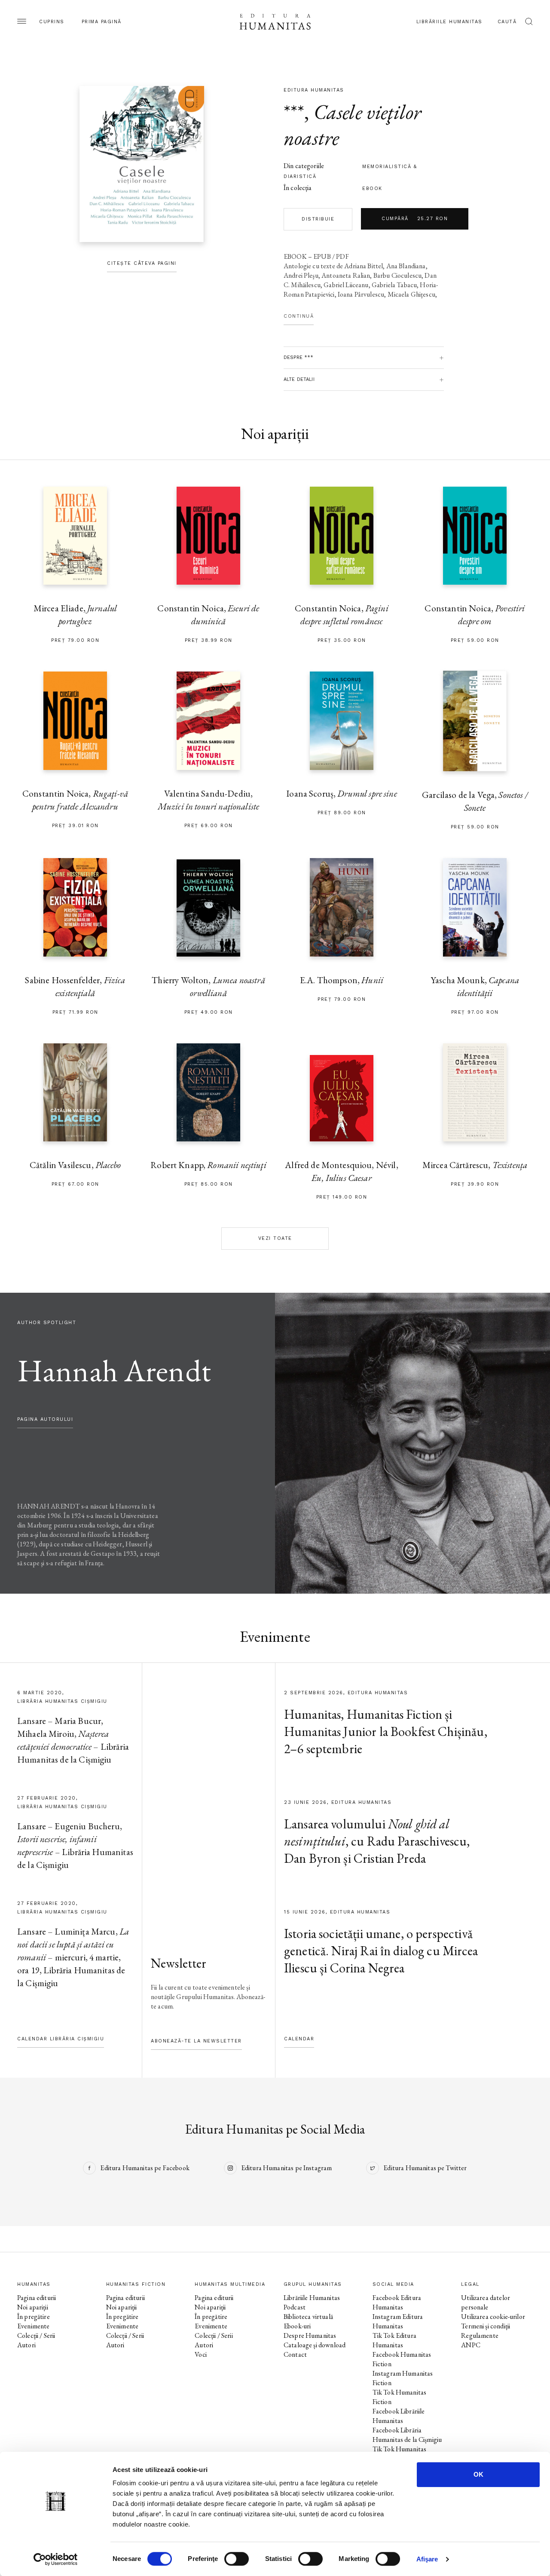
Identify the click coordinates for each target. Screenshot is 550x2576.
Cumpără (415, 219)
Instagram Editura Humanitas (398, 2321)
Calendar (299, 2039)
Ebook (372, 189)
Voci (201, 2354)
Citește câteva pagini (142, 263)
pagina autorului (45, 1419)
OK (478, 2474)
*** (294, 112)
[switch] (237, 2559)
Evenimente (34, 2326)
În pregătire (34, 2317)
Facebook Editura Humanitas (397, 2302)
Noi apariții (33, 2307)
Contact (295, 2354)
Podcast (295, 2307)
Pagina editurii (37, 2298)
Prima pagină (102, 22)
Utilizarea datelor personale (486, 2302)
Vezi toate (275, 1238)
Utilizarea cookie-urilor (493, 2317)
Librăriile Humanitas (449, 22)
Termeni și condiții (486, 2326)
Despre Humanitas (310, 2335)
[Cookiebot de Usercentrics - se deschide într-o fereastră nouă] (56, 2559)
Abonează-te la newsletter (196, 2041)
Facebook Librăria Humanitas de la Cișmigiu (407, 2435)
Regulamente (480, 2335)
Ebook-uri (297, 2326)
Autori (26, 2345)
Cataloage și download (315, 2345)
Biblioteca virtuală (308, 2317)
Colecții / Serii (36, 2335)
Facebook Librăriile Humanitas (399, 2416)
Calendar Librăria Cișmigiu (61, 2039)
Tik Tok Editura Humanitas (394, 2340)
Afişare (427, 2559)
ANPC (471, 2345)
